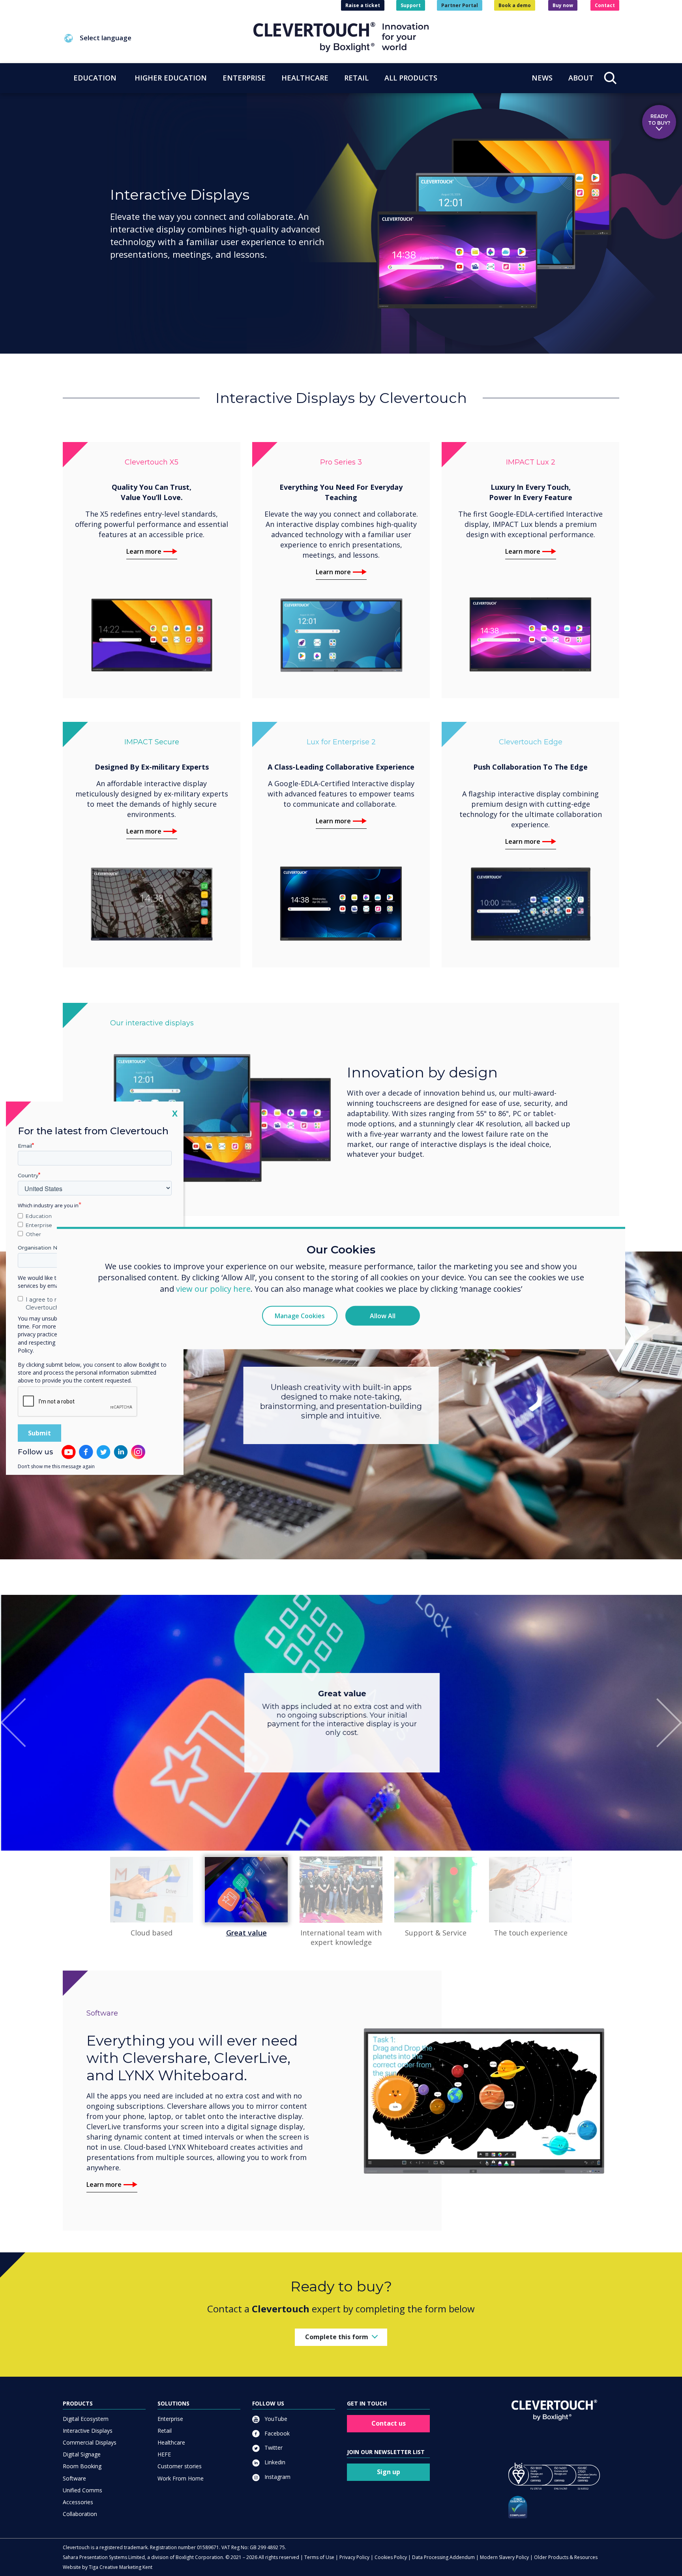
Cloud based (152, 1933)
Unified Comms (82, 2490)
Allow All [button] (383, 1316)
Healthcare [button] (305, 78)
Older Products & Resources (566, 2557)
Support (411, 5)
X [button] (175, 1113)
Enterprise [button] (244, 78)
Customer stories (180, 2466)
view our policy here (213, 1289)
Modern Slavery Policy (504, 2557)
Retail (165, 2431)
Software (74, 2478)
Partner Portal (460, 5)
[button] (158, 38)
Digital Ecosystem (86, 2419)
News (542, 78)
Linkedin (274, 2462)
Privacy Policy (354, 2557)
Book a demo (515, 5)
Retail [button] (356, 78)
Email (25, 1145)
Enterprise (170, 2419)
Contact (605, 5)
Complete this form (337, 2337)
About (581, 78)
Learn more (144, 551)
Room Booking (82, 2466)
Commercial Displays (90, 2442)
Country (28, 1175)
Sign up (389, 2472)
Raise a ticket (363, 5)
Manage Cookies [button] (300, 1316)
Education (39, 1216)
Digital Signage (82, 2454)
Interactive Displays (88, 2431)
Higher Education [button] (171, 78)
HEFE (164, 2454)
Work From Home (181, 2478)
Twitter (273, 2448)
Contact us (389, 2423)
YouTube (275, 2419)
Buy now (563, 5)
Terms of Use (319, 2557)
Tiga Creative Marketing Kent (121, 2567)
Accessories (78, 2502)
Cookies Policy (391, 2557)
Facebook (276, 2433)
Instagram (277, 2477)
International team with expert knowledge (341, 1937)
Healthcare (171, 2442)
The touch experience (531, 1933)
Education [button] (95, 78)
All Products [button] (411, 78)
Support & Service (436, 1933)
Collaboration (80, 2514)
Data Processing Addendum (443, 2557)
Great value (246, 1933)
